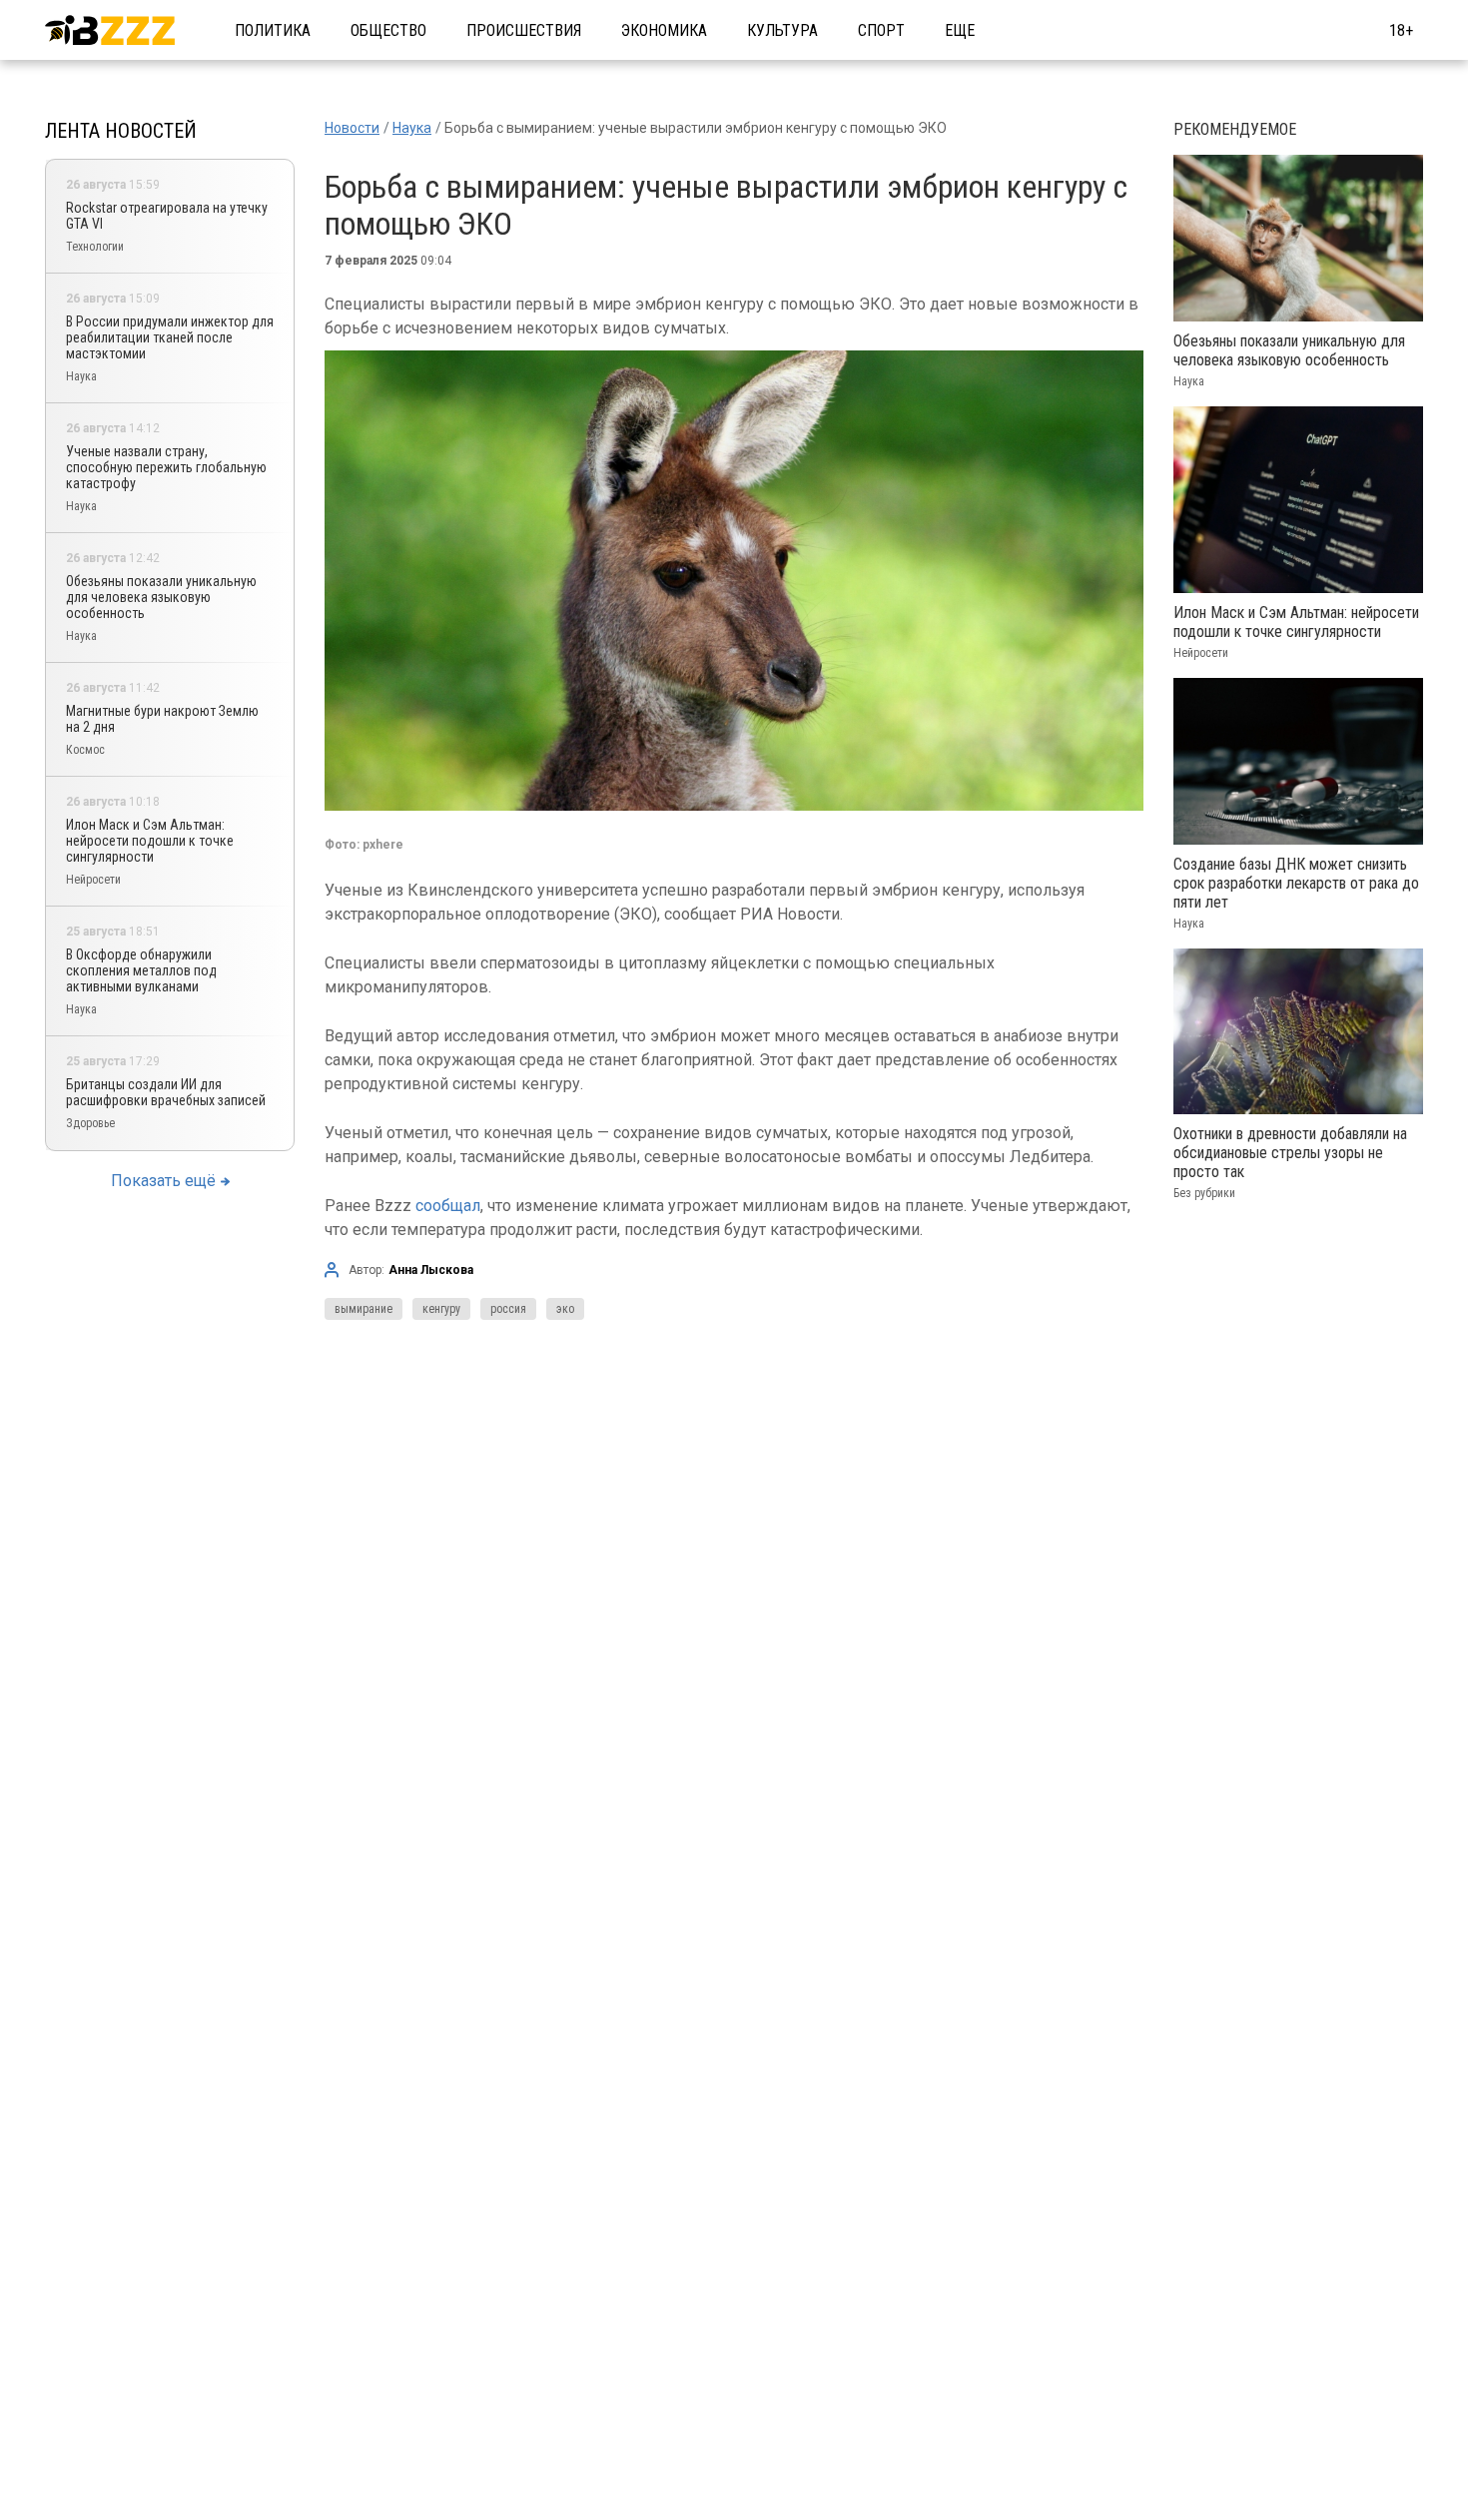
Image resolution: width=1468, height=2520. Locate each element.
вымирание (364, 1309)
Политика (273, 30)
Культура (782, 30)
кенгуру (441, 1309)
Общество (388, 30)
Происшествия (524, 30)
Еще (960, 30)
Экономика (664, 30)
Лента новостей (121, 131)
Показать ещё (163, 1181)
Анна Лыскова (431, 1270)
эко (565, 1309)
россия (508, 1309)
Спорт (881, 30)
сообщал (448, 1206)
